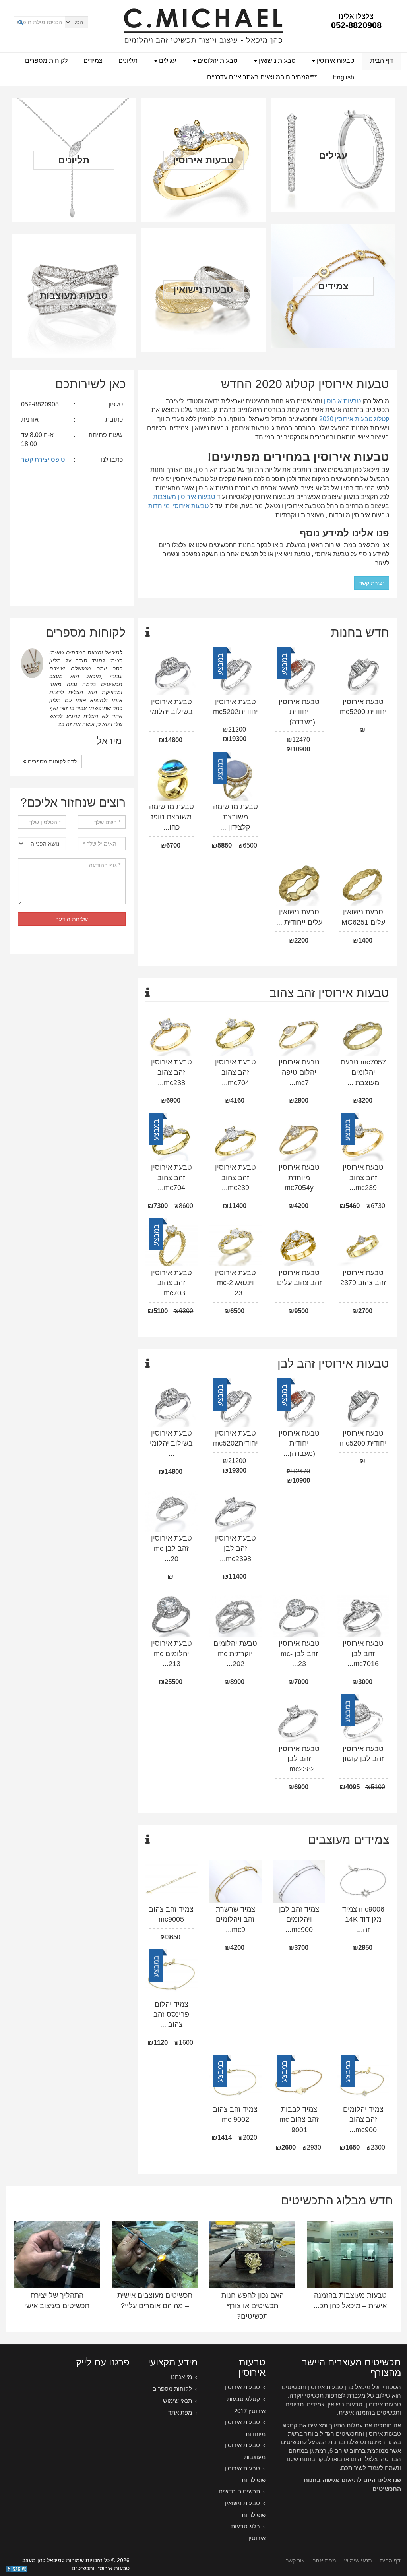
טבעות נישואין (276, 61)
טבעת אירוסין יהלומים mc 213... (172, 1654)
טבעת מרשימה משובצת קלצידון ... (235, 817)
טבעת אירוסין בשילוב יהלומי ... (171, 712)
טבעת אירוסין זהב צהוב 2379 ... (363, 1283)
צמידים (93, 61)
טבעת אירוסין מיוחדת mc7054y (299, 1178)
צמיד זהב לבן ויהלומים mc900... (299, 1919)
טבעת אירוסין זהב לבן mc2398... (235, 1548)
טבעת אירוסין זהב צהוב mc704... (235, 1072)
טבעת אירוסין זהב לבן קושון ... (363, 1759)
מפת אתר (180, 2412)
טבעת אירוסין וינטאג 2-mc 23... (235, 1283)
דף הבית (382, 61)
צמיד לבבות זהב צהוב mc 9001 (299, 2119)
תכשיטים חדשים (239, 2491)
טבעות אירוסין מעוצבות (184, 497)
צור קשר (295, 2561)
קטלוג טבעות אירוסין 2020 (354, 419)
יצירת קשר (372, 583)
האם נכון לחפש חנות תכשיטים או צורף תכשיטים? (253, 2306)
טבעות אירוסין (335, 61)
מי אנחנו (181, 2377)
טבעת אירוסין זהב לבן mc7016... (363, 1654)
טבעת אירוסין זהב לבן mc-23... (299, 1654)
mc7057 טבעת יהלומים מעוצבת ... (363, 1072)
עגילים (167, 61)
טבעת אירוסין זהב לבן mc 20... (172, 1548)
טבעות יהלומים (217, 61)
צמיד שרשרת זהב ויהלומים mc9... (235, 1919)
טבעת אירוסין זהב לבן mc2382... (299, 1759)
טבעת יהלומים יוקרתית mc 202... (235, 1654)
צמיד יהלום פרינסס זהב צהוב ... (171, 2014)
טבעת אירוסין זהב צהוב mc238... (172, 1072)
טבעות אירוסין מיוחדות (178, 506)
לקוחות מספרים (46, 61)
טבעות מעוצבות (74, 295)
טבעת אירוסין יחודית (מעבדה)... (299, 712)
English (343, 77)
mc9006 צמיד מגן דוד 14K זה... (363, 1919)
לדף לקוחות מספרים (51, 722)
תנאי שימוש (177, 2401)
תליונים (128, 61)
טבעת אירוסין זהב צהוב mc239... (363, 1178)
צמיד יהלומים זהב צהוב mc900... (363, 2119)
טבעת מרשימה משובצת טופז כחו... (172, 817)
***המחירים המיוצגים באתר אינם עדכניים (262, 77)
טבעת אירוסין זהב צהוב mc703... (172, 1283)
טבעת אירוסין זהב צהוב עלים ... (299, 1283)
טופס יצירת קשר (43, 460)
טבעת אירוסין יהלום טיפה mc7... (299, 1072)
